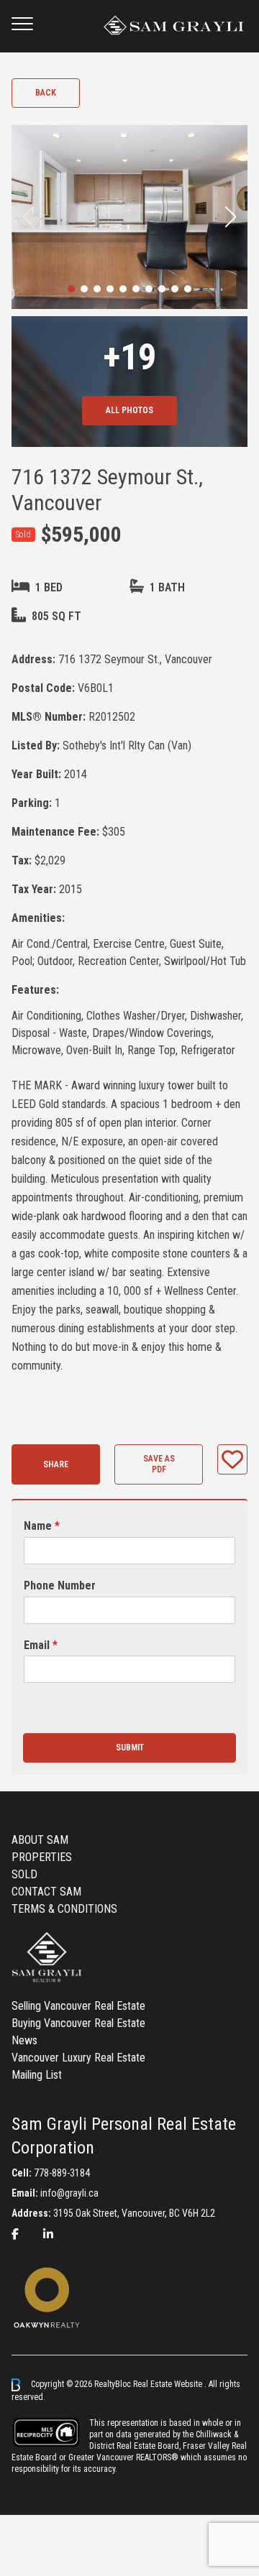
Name (42, 1526)
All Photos (129, 410)
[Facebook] (15, 2234)
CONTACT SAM (46, 1892)
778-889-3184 (62, 2173)
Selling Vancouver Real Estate (78, 2006)
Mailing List (37, 2075)
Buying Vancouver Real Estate (78, 2023)
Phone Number (60, 1585)
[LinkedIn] (48, 2234)
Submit (130, 1748)
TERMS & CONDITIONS (64, 1909)
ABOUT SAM (40, 1840)
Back (46, 93)
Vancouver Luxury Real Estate (78, 2058)
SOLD (24, 1874)
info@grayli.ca (69, 2193)
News (24, 2040)
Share (56, 1464)
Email (41, 1645)
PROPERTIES (42, 1857)
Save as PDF (159, 1464)
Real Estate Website (169, 2384)
